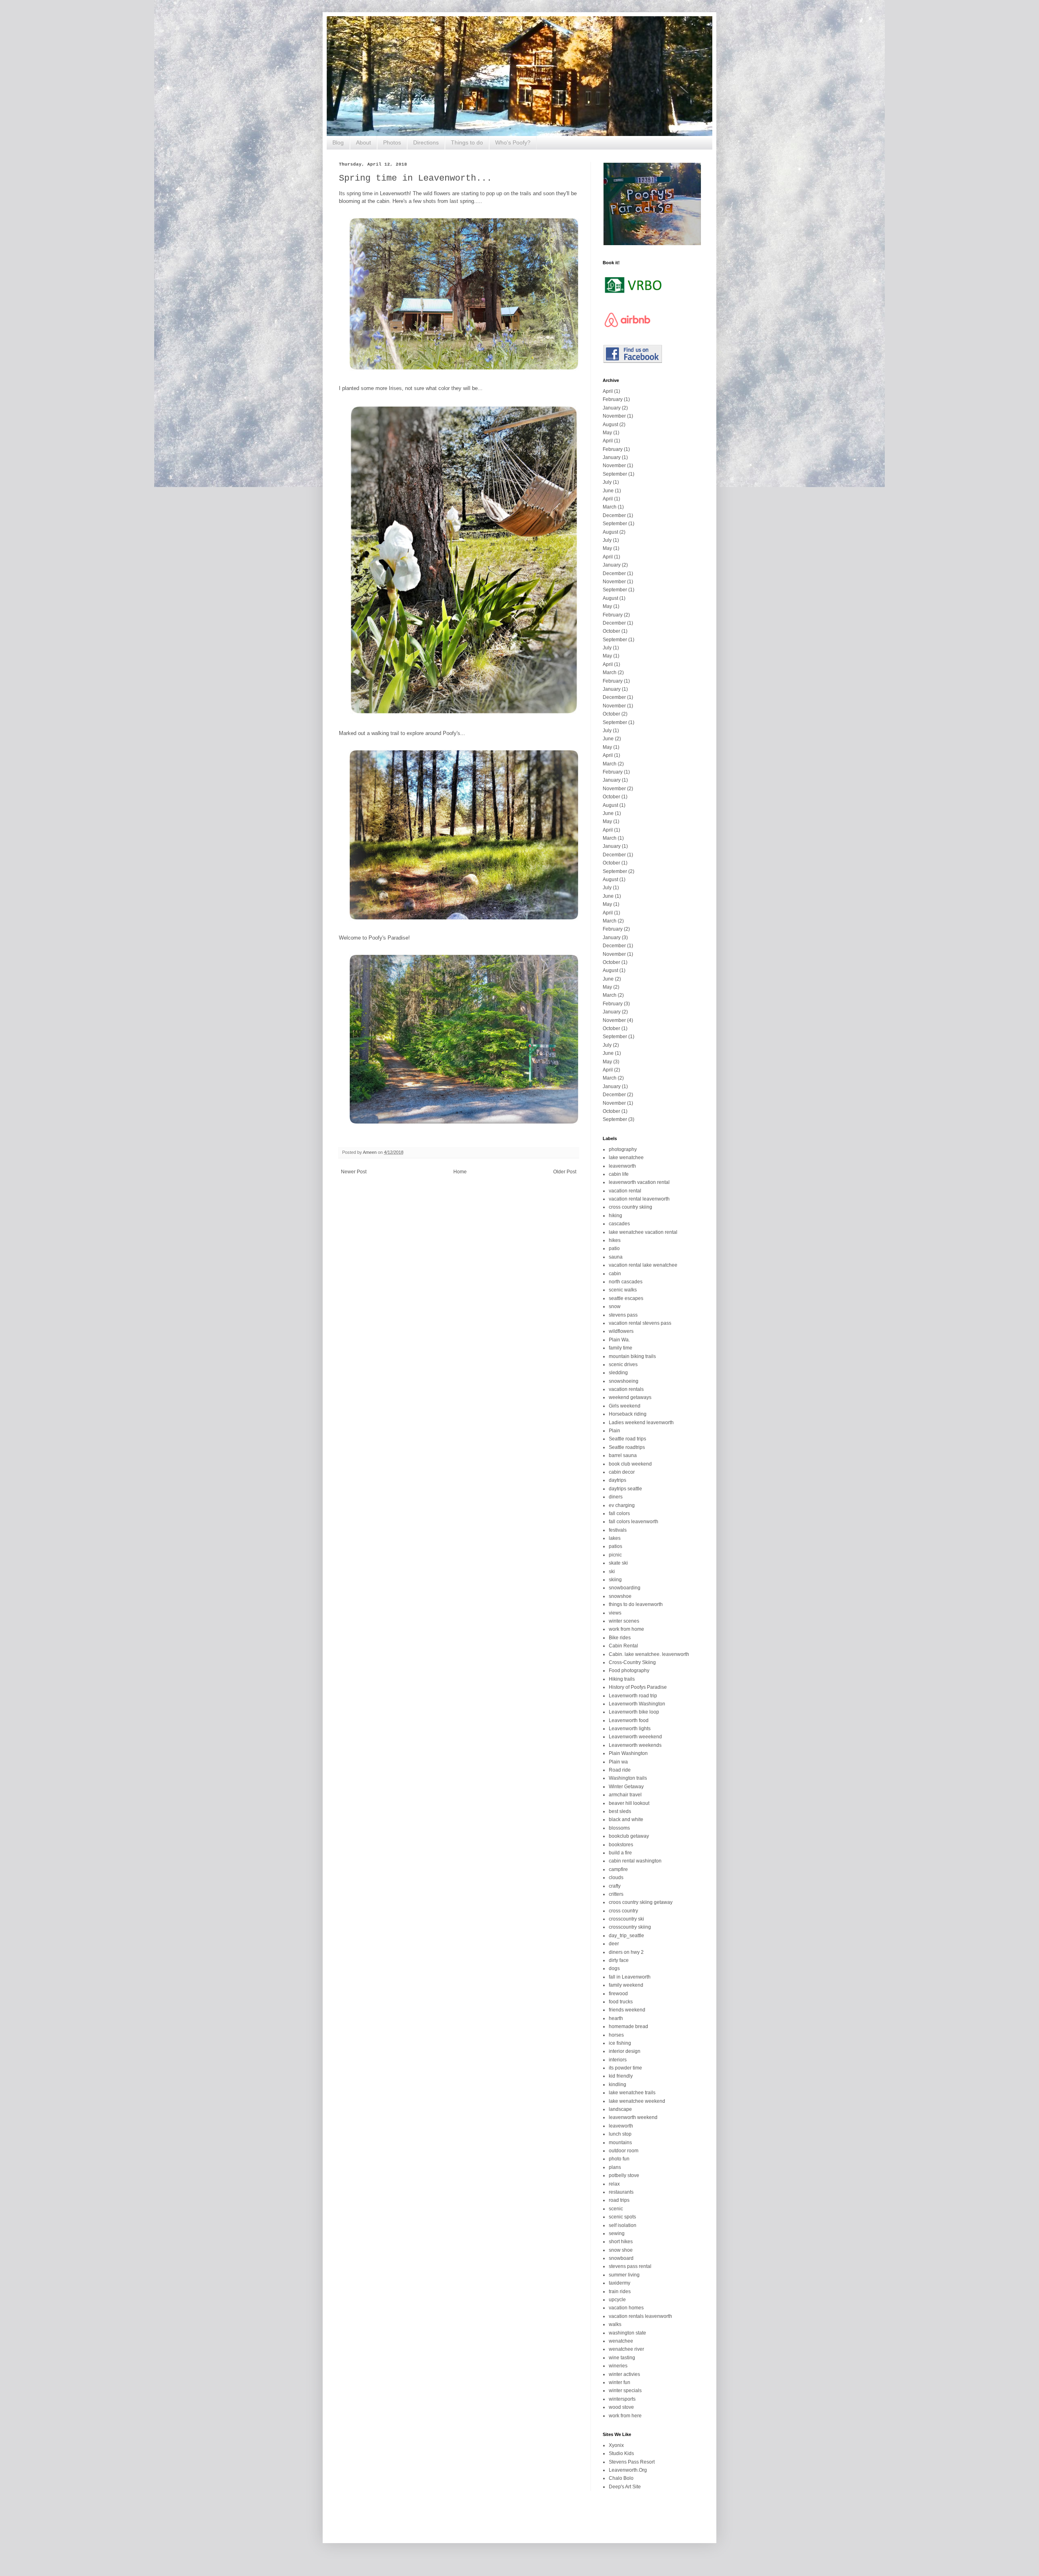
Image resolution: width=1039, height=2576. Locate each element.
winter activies (624, 2374)
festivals (618, 1530)
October (611, 631)
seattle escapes (626, 1298)
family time (621, 1348)
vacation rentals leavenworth (640, 2316)
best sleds (620, 1811)
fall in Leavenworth (630, 1977)
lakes (615, 1538)
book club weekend (630, 1464)
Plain (614, 1431)
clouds (616, 1878)
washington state (627, 2333)
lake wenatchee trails (632, 2093)
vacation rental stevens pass (640, 1323)
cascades (619, 1224)
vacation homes (626, 2308)
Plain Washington (628, 1753)
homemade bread (628, 2026)
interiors (618, 2060)
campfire (618, 1869)
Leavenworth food (629, 1720)
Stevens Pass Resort (632, 2462)
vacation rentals (626, 1389)
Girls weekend (625, 1406)
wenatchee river (626, 2349)
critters (616, 1894)
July (607, 482)
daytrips (618, 1480)
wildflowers (621, 1331)
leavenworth (622, 1166)
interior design (625, 2051)
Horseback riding (628, 1414)
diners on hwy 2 (626, 1952)
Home (460, 1172)
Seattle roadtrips (627, 1447)
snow (615, 1306)
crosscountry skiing (630, 1927)
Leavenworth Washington (637, 1704)
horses (616, 2035)
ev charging (622, 1505)
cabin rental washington (635, 1861)
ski (612, 1571)
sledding (618, 1373)
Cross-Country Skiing (632, 1662)
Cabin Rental (623, 1646)
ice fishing (620, 2043)
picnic (615, 1555)
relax (614, 2184)
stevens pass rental (630, 2266)
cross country (623, 1911)
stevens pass (623, 1315)
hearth (616, 2018)
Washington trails (628, 1778)
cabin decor (622, 1472)
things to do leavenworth (636, 1604)
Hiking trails (622, 1679)
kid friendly (621, 2076)
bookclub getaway (629, 1836)
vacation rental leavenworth (639, 1199)
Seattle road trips (627, 1439)
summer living (624, 2275)
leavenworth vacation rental (639, 1182)
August (610, 425)
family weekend (626, 1985)
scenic (616, 2209)
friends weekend (627, 2010)
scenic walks (623, 1290)
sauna (616, 1257)
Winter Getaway (626, 1787)
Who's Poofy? (513, 142)
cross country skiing (631, 1207)
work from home (626, 1629)
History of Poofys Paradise (638, 1687)
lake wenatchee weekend (637, 2101)
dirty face (619, 1960)
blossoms (619, 1828)
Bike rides (620, 1638)
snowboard (621, 2258)
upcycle (617, 2300)
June (608, 491)
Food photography (629, 1671)
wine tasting (622, 2358)
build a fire (620, 1853)
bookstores (621, 1845)
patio (614, 1248)
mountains (620, 2143)
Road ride (620, 1770)
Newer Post (354, 1172)
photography (623, 1149)
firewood (618, 1994)
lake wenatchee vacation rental (643, 1232)
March (610, 507)
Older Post (565, 1172)
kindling (618, 2085)
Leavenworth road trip (633, 1696)
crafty (615, 1886)
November (614, 416)
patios (615, 1546)
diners (616, 1497)
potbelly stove (624, 2175)
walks (615, 2324)
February (613, 399)
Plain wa (618, 1762)
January (612, 408)
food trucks (621, 2002)
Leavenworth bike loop (634, 1712)
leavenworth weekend (633, 2117)
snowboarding (625, 1588)
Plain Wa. (619, 1340)
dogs (614, 1968)
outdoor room (624, 2151)
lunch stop (620, 2134)
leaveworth (621, 2126)
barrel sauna (623, 1455)
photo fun (619, 2159)
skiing (615, 1580)
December (614, 515)
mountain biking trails (632, 1356)
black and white (626, 1819)
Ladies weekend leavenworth (641, 1423)
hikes (615, 1240)
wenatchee (621, 2341)
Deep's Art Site (625, 2487)
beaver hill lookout (629, 1803)
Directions (426, 142)
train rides (620, 2291)
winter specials (625, 2391)
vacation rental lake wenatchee (643, 1265)
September (615, 474)
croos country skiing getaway (641, 1902)
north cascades (626, 1282)
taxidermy (620, 2283)
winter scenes (624, 1621)
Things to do (467, 142)
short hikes (621, 2242)
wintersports (622, 2399)
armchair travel (625, 1795)
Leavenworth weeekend (635, 1737)
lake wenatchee (626, 1158)
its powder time (625, 2068)
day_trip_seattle (626, 1936)
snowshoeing (624, 1381)
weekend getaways (630, 1397)
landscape (620, 2109)
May (607, 433)
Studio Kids (621, 2453)
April (608, 391)
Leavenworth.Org (628, 2470)
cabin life (619, 1174)
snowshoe (620, 1596)
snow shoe (621, 2250)
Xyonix (616, 2445)
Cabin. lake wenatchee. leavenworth (649, 1654)
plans (615, 2167)
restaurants (621, 2192)
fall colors (619, 1513)
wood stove (621, 2407)
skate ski (618, 1563)
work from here (625, 2416)
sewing (617, 2233)
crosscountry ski (626, 1919)
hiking (615, 1216)
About (363, 142)
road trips (619, 2200)
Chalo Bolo (621, 2478)
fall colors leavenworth (634, 1522)
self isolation (623, 2225)
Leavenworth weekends (635, 1745)
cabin (615, 1274)
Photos (392, 142)
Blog (338, 142)
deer (614, 1944)
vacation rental (625, 1191)
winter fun (620, 2382)
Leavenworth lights (630, 1729)
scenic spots (622, 2217)
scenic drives (623, 1365)
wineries (618, 2366)
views (615, 1613)
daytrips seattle (625, 1489)
